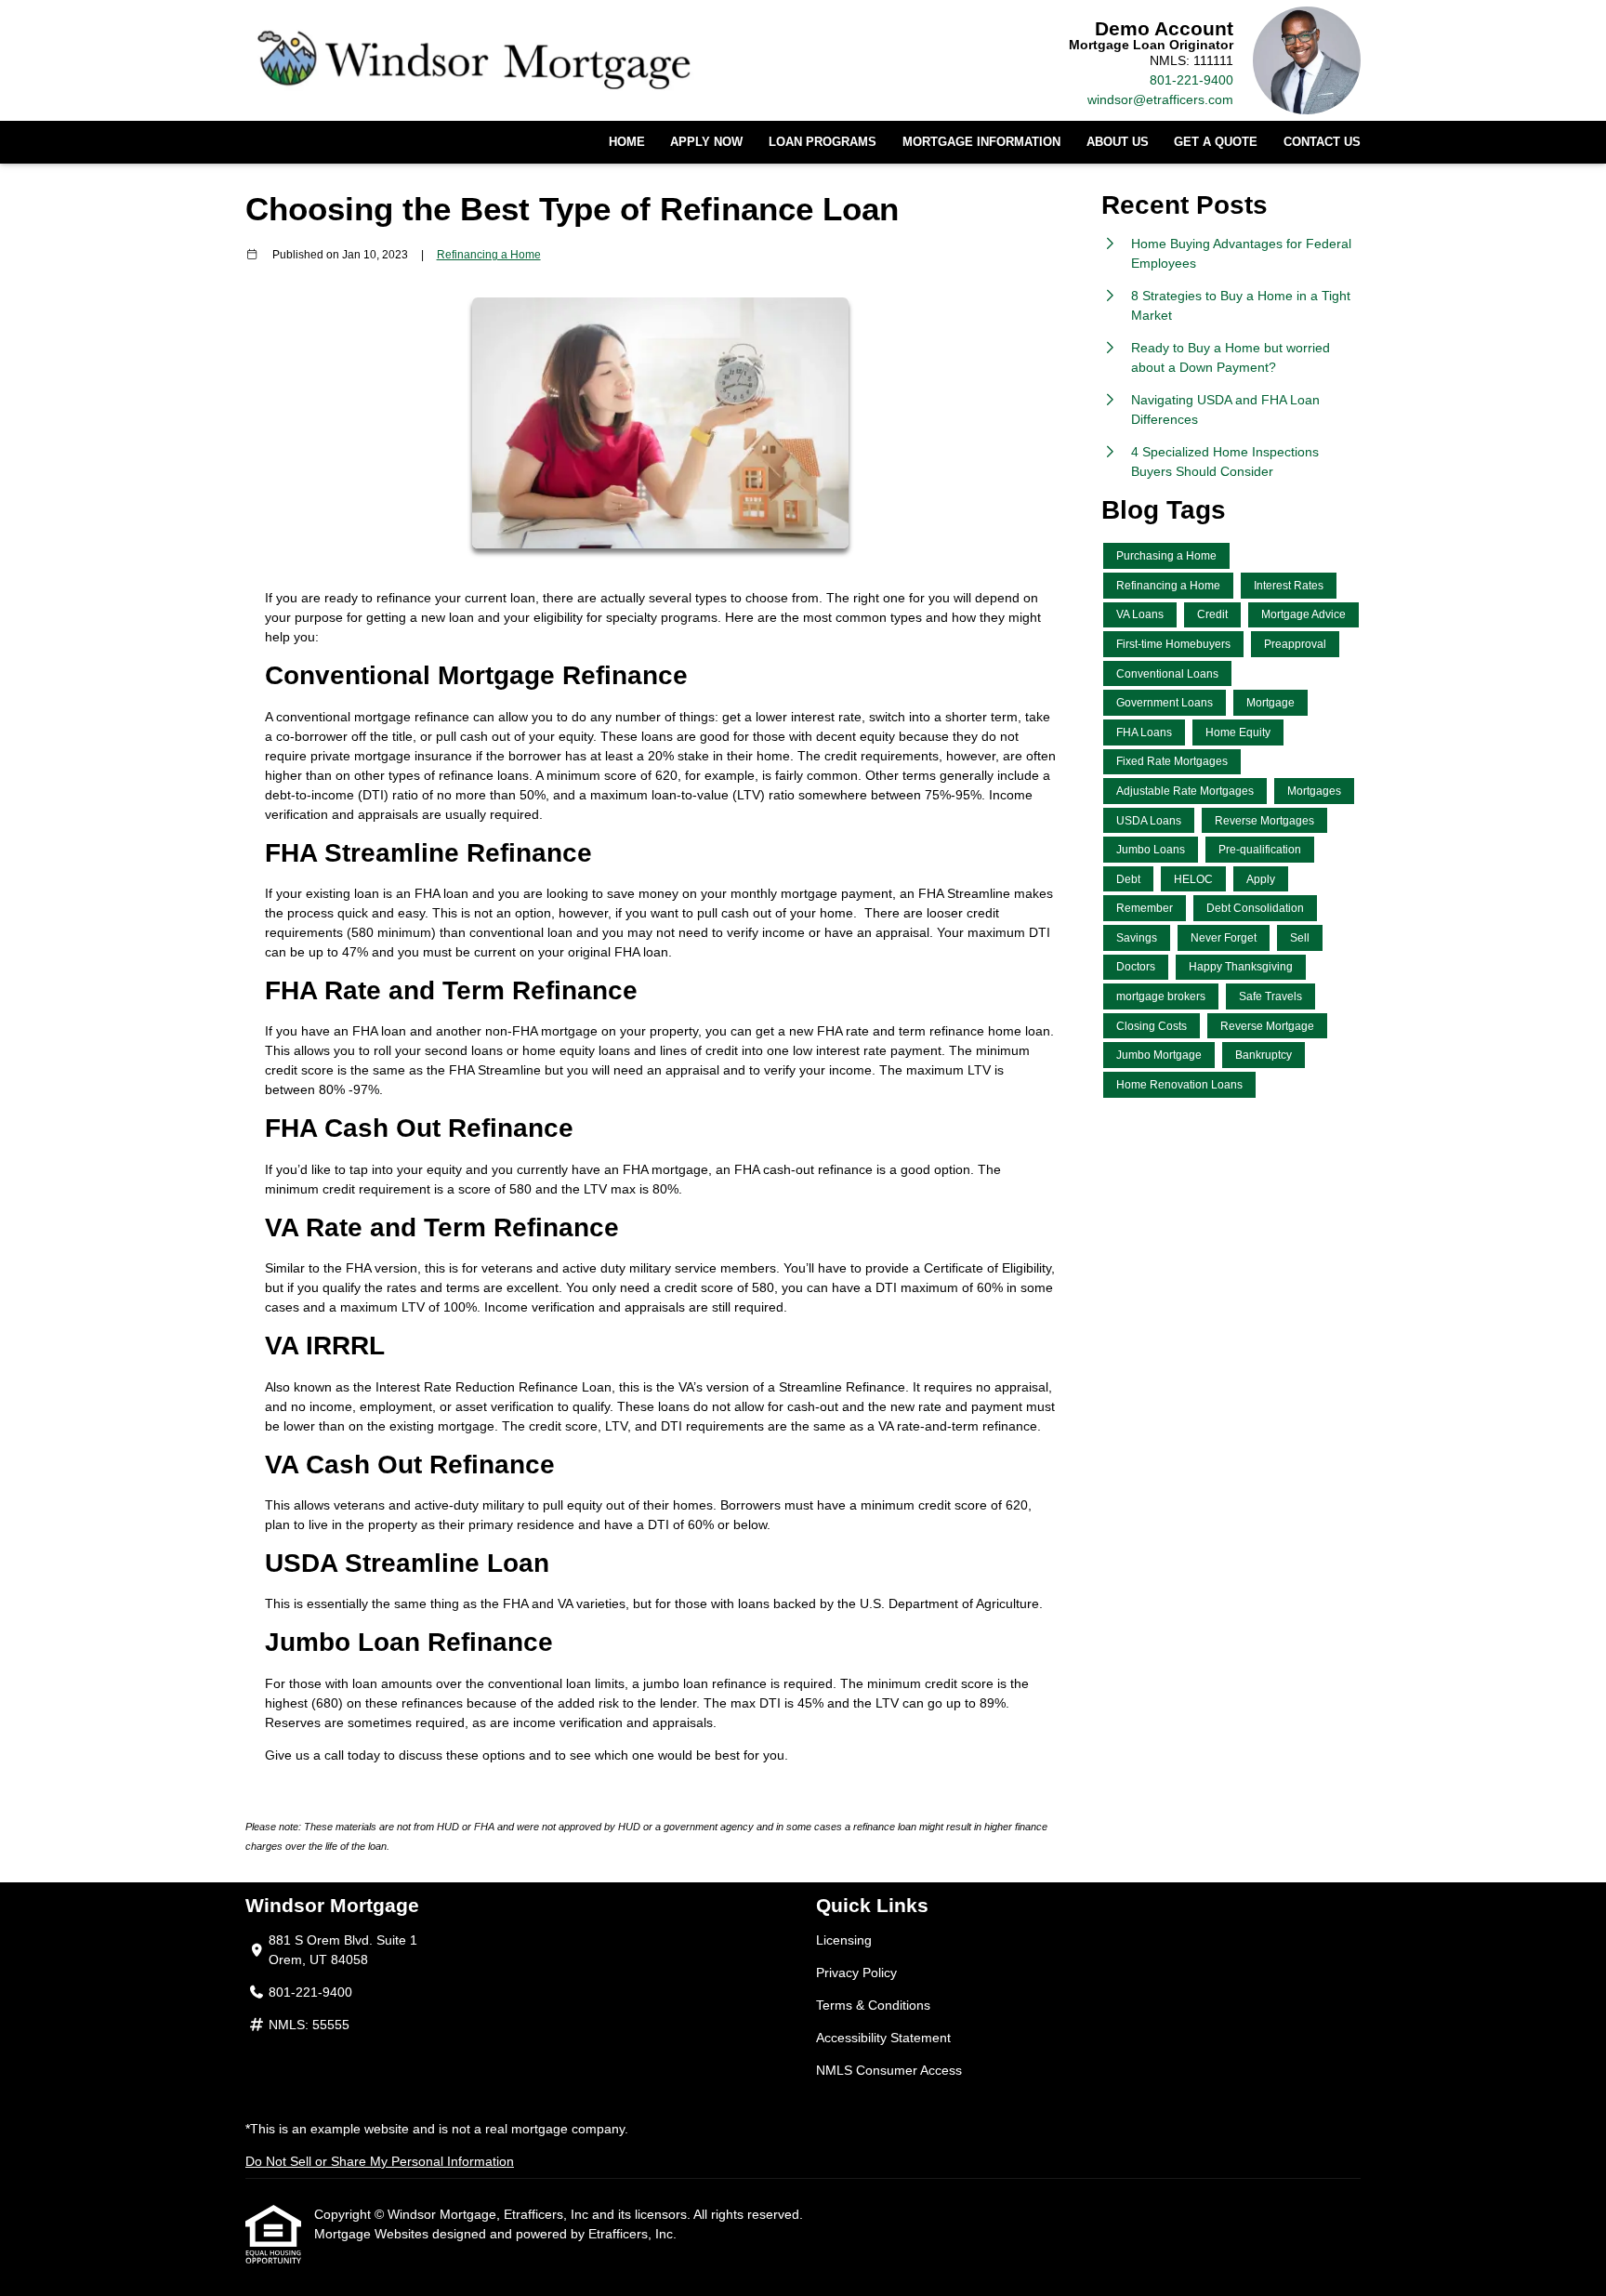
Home (627, 142)
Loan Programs (823, 142)
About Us (1118, 142)
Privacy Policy (856, 1973)
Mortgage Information (981, 142)
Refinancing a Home (489, 254)
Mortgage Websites (373, 2234)
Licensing (844, 1940)
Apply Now (706, 142)
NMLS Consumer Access (889, 2070)
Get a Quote (1216, 142)
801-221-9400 (1191, 80)
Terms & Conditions (873, 2005)
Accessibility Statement (883, 2038)
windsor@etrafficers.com (1160, 99)
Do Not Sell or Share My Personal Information (380, 2161)
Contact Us (1322, 142)
